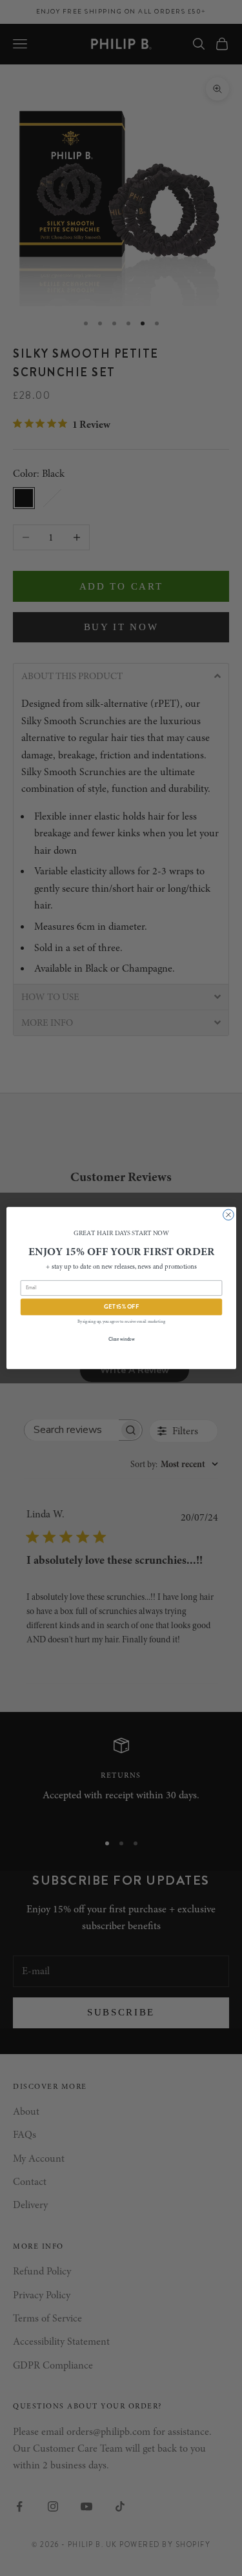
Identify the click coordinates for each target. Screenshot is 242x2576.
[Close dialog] (228, 1215)
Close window (121, 1339)
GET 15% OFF (121, 1307)
